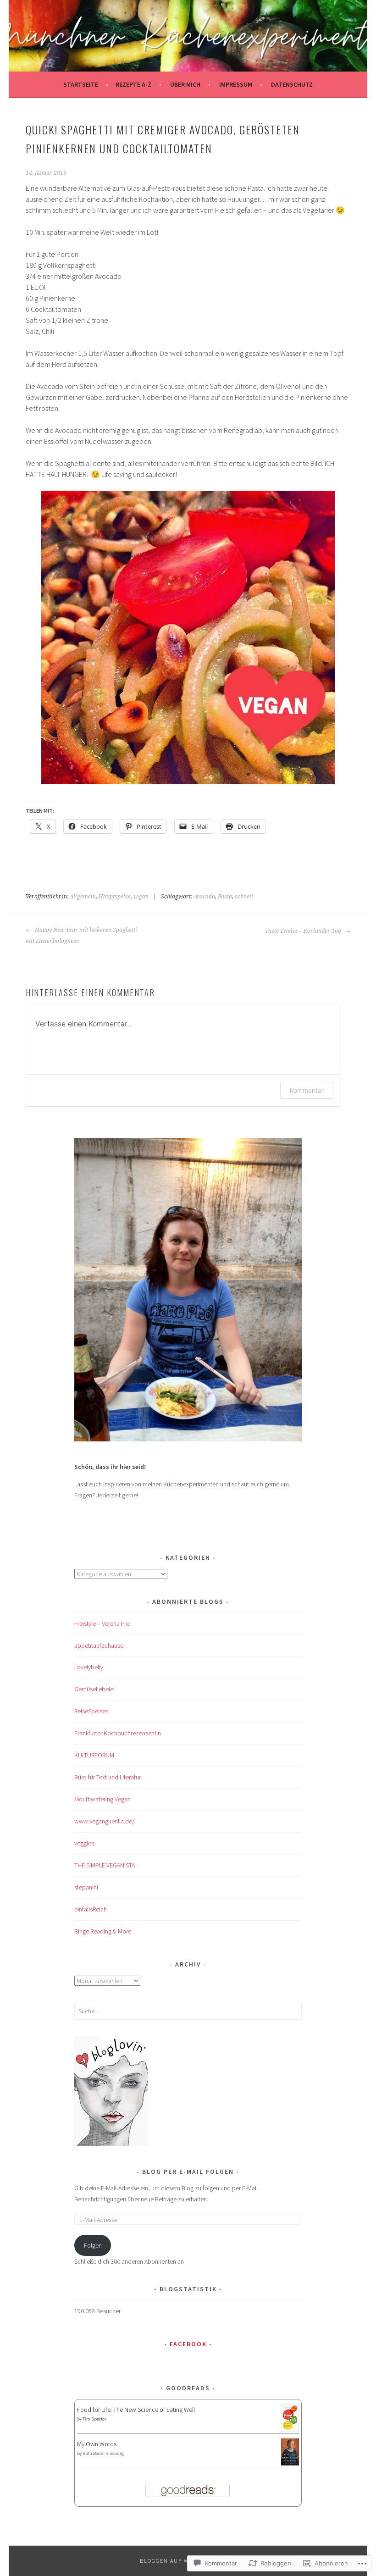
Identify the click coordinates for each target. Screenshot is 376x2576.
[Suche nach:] (188, 2011)
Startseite (81, 84)
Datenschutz (292, 84)
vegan (141, 897)
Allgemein (83, 897)
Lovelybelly (89, 1667)
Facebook (188, 2344)
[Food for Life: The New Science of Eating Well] (290, 2429)
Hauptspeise (115, 897)
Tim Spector (94, 2419)
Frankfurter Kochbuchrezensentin (118, 1733)
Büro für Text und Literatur (108, 1777)
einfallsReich (91, 1909)
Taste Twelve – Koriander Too (304, 931)
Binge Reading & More (103, 1931)
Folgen (93, 2245)
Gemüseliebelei (94, 1689)
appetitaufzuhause (99, 1645)
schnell (244, 897)
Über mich (185, 84)
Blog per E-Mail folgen (188, 2172)
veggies (84, 1843)
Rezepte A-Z (133, 84)
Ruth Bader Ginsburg (103, 2453)
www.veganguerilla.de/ (104, 1821)
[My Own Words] (290, 2463)
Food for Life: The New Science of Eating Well (136, 2410)
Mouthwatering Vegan (102, 1799)
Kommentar (307, 1090)
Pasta (225, 897)
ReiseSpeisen (91, 1711)
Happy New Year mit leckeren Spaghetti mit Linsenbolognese (81, 936)
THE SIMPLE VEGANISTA (105, 1865)
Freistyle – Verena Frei (102, 1623)
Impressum (236, 84)
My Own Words (97, 2444)
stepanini (86, 1887)
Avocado (204, 897)
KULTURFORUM (94, 1755)
